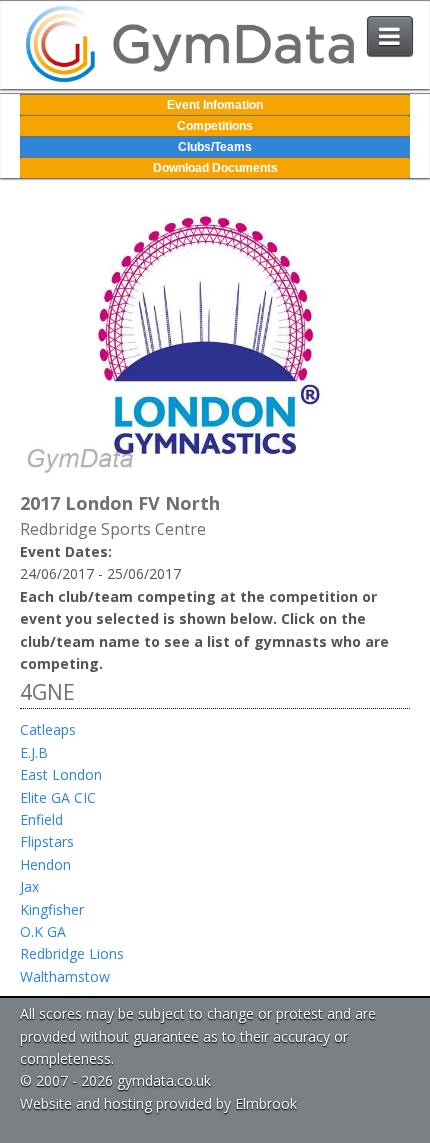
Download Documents (215, 168)
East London (61, 774)
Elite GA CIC (58, 797)
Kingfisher (52, 909)
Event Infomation (215, 105)
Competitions (215, 126)
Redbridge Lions (72, 953)
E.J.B (34, 752)
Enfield (41, 819)
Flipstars (47, 841)
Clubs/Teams (215, 147)
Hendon (45, 864)
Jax (29, 886)
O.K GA (43, 931)
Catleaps (48, 729)
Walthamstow (65, 976)
